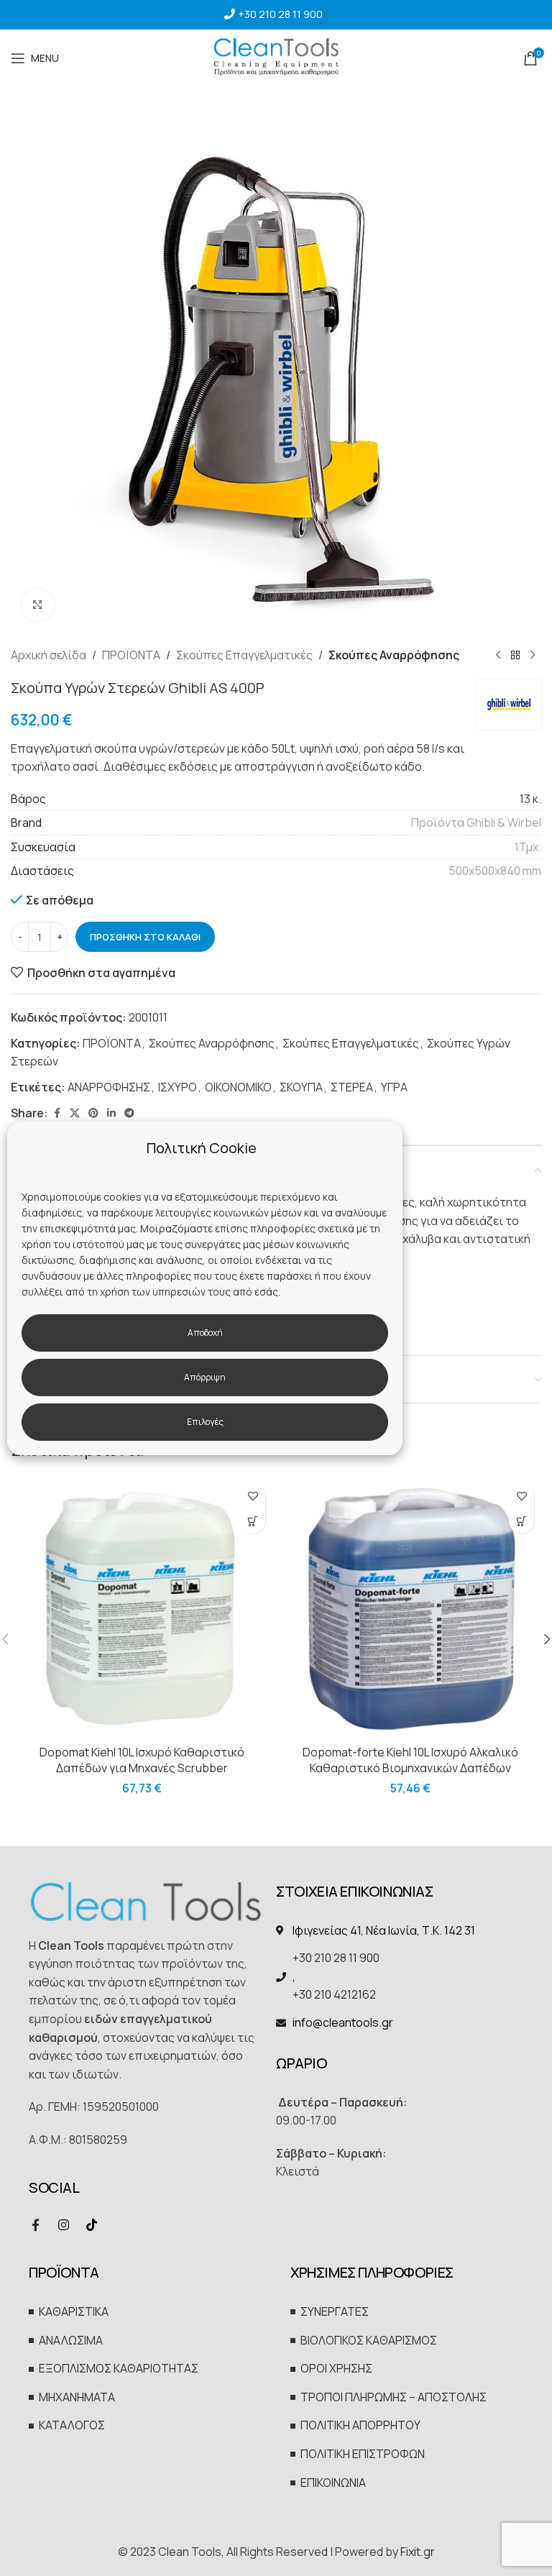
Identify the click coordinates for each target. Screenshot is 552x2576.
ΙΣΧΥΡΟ (178, 1087)
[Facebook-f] (35, 2225)
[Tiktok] (91, 2225)
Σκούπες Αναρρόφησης (394, 655)
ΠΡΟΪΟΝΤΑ (131, 655)
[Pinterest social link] (93, 1113)
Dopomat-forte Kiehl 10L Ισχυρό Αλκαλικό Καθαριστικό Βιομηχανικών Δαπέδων (410, 1760)
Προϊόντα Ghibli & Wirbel (476, 822)
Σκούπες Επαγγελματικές (244, 655)
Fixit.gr (418, 2552)
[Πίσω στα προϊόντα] (515, 656)
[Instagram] (63, 2225)
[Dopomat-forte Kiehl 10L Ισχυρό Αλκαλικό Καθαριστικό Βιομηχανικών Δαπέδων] (410, 1607)
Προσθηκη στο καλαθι (145, 937)
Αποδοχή (205, 1333)
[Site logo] (276, 57)
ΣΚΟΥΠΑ (301, 1087)
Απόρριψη (205, 1377)
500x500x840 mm (495, 871)
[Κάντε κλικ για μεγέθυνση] (38, 605)
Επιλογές (205, 1422)
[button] (253, 1521)
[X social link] (75, 1113)
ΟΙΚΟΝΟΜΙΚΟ (238, 1087)
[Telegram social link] (129, 1113)
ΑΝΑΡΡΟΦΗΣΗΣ (109, 1087)
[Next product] (533, 656)
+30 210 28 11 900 (280, 14)
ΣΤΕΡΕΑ (352, 1087)
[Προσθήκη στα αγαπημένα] (253, 1496)
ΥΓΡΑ (394, 1087)
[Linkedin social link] (111, 1113)
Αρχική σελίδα (49, 655)
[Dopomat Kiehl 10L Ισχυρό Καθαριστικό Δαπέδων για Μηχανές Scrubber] (142, 1607)
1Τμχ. (528, 847)
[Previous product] (498, 656)
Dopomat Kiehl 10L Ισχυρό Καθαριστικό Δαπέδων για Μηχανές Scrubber (142, 1760)
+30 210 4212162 (334, 1994)
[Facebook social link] (57, 1113)
